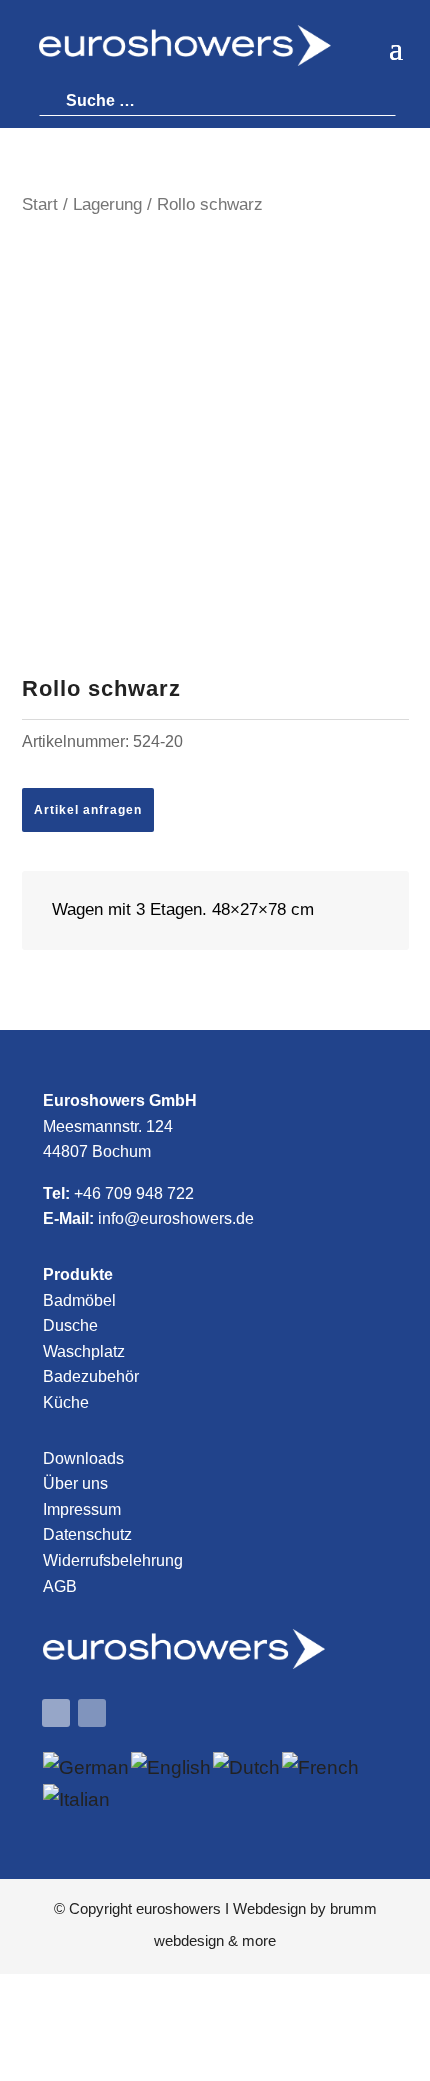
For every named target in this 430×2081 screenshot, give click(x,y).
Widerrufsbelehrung (113, 1560)
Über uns (75, 1483)
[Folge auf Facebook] (56, 1713)
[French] (321, 1767)
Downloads (83, 1458)
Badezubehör (91, 1376)
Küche (66, 1402)
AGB (60, 1586)
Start (40, 204)
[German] (87, 1767)
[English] (172, 1767)
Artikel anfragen (88, 810)
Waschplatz (84, 1351)
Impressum (82, 1509)
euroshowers (178, 1908)
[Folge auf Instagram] (92, 1713)
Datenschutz (87, 1534)
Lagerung (107, 204)
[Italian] (77, 1799)
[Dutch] (247, 1767)
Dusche (70, 1325)
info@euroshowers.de (176, 1218)
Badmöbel (79, 1300)
